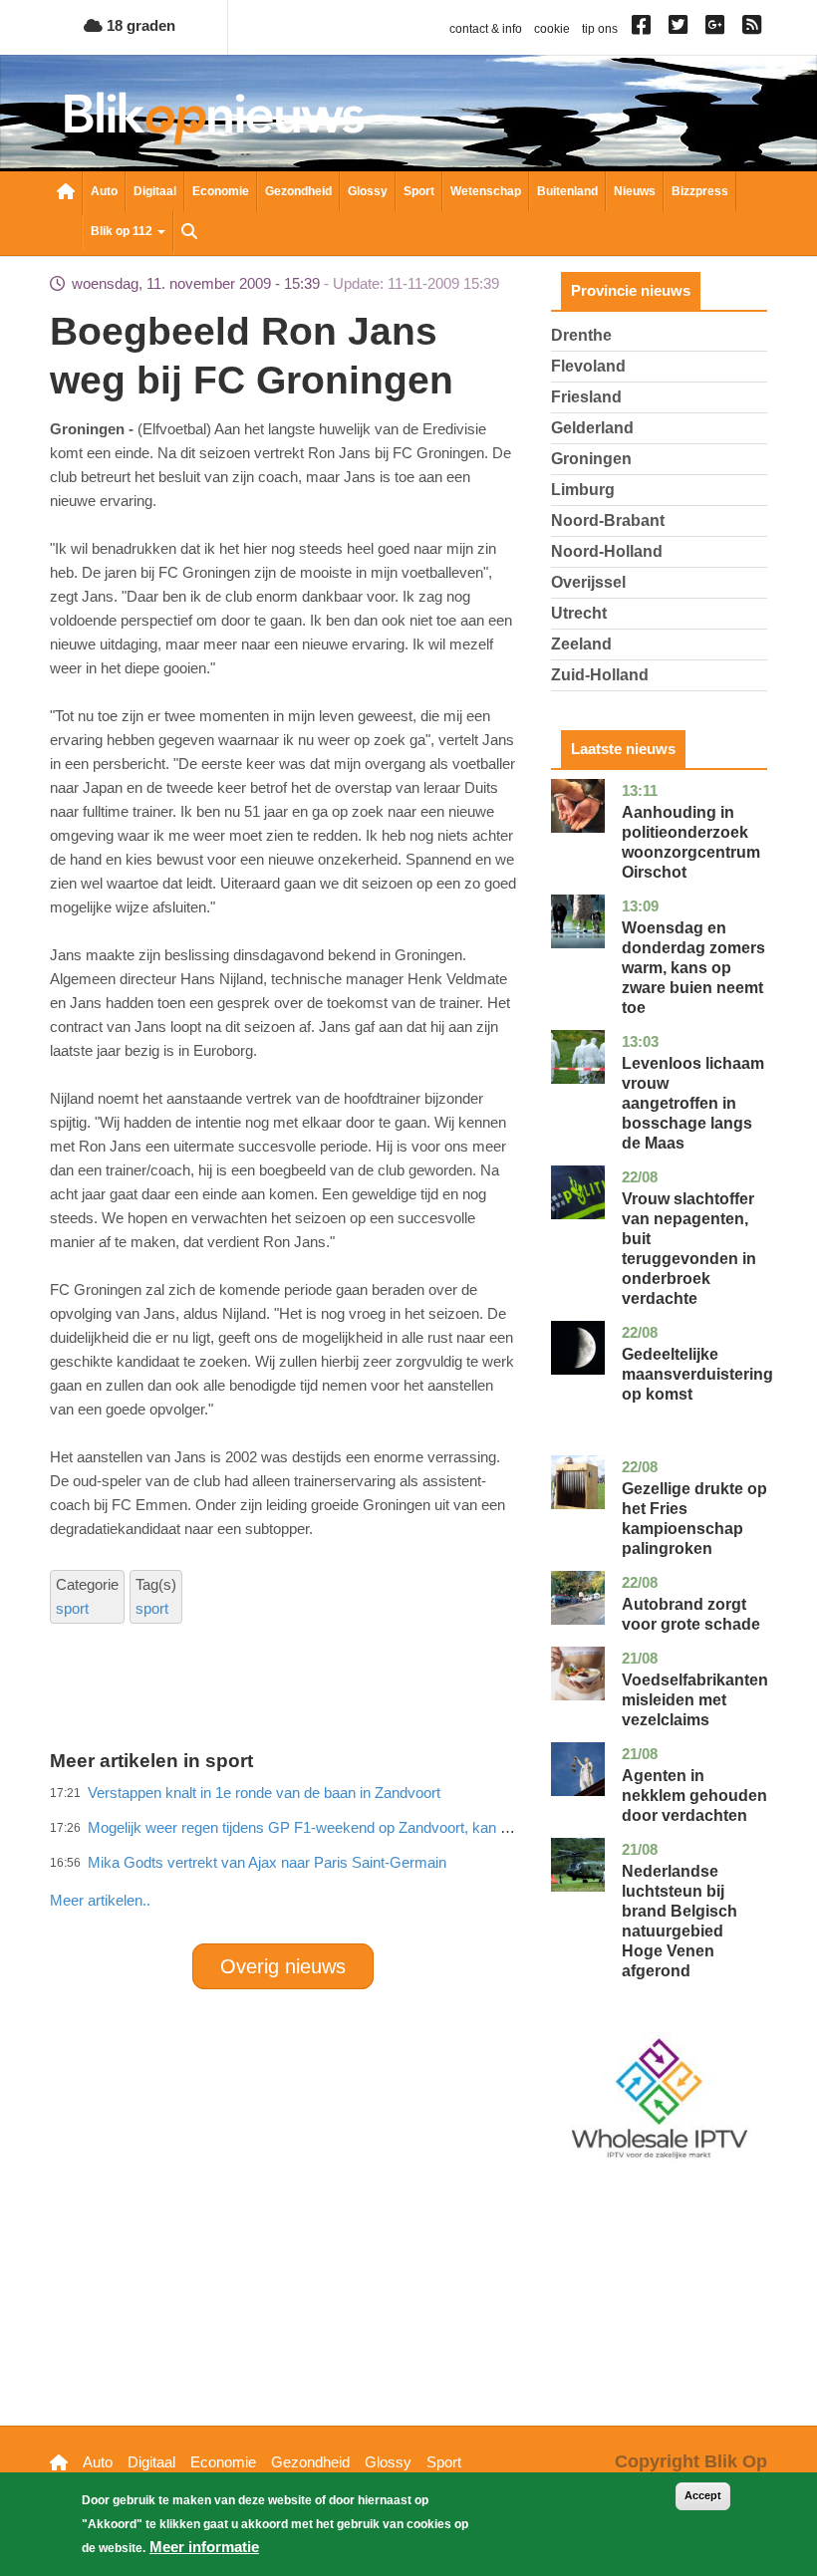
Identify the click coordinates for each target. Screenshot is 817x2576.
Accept (703, 2495)
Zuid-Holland (600, 675)
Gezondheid (298, 191)
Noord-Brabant (608, 520)
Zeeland (581, 644)
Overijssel (588, 582)
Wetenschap (486, 191)
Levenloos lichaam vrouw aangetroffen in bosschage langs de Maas (693, 1103)
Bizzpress (700, 191)
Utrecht (579, 613)
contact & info (486, 29)
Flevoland (588, 366)
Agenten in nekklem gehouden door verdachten (694, 1796)
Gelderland (592, 428)
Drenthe (581, 335)
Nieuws (635, 191)
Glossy (368, 191)
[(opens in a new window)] (644, 29)
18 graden (139, 25)
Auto (104, 191)
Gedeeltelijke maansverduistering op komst (697, 1374)
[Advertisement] (412, 1857)
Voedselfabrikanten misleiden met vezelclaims (695, 1700)
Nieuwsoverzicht (66, 193)
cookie (552, 29)
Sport (419, 191)
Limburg (583, 490)
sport (72, 1608)
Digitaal (155, 191)
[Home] (214, 118)
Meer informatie (204, 2547)
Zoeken (189, 233)
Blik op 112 (123, 231)
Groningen (591, 459)
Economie (221, 191)
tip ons (600, 29)
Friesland (586, 397)
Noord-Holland (607, 551)
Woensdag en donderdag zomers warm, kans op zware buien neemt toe (693, 968)
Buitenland (567, 191)
